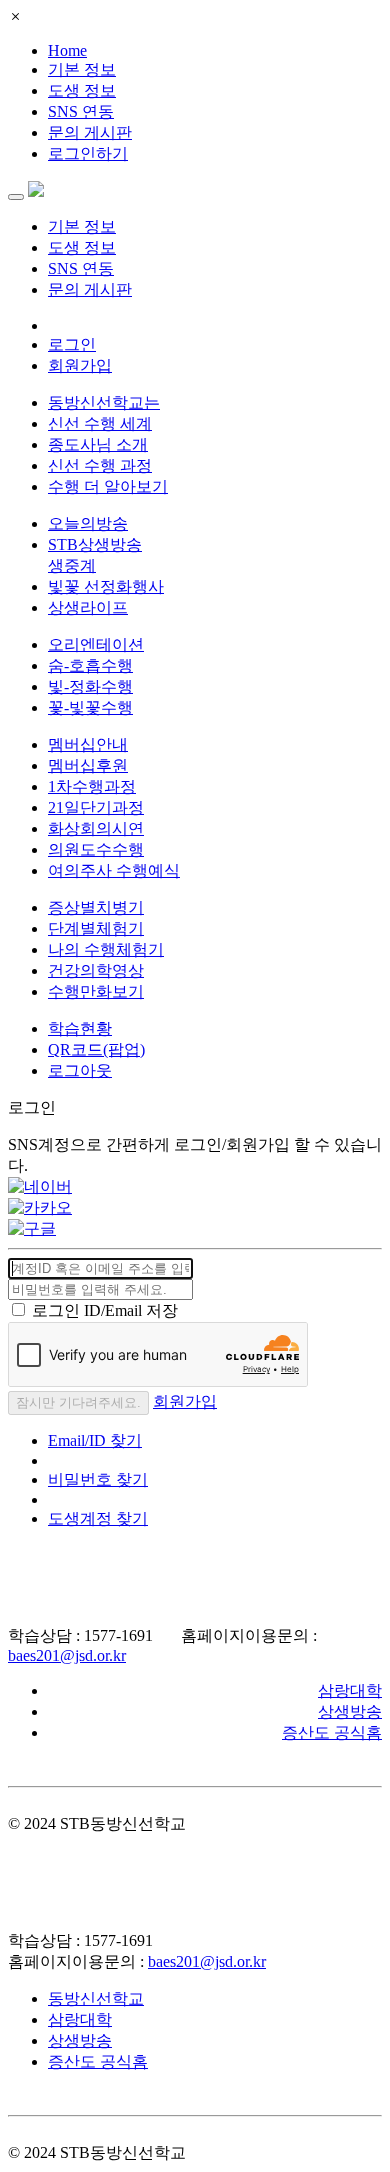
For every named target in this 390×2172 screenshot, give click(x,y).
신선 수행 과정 (100, 465)
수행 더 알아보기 (108, 486)
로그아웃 (80, 1070)
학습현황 (80, 1028)
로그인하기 (88, 153)
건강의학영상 (96, 970)
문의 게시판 (90, 132)
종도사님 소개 (98, 444)
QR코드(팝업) (96, 1049)
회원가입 (80, 365)
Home (67, 50)
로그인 (72, 344)
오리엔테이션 (96, 644)
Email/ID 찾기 (95, 1440)
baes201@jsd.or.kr (67, 1655)
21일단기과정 (96, 807)
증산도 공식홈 (332, 1732)
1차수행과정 (92, 786)
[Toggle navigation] (16, 197)
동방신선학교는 (104, 402)
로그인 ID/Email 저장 (105, 1310)
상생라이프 (88, 607)
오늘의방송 (88, 523)
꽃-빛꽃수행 (90, 707)
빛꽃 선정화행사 (106, 586)
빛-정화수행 (90, 686)
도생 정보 (82, 90)
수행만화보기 (96, 991)
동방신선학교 (96, 1998)
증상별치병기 (96, 907)
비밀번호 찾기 (98, 1479)
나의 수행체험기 (106, 949)
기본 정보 (82, 69)
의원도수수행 (96, 849)
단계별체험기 (96, 928)
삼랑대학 (350, 1690)
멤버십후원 (88, 765)
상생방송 (350, 1711)
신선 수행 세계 (100, 423)
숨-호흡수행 (90, 665)
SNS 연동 (81, 111)
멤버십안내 (88, 744)
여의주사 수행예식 (114, 870)
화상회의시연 (96, 828)
